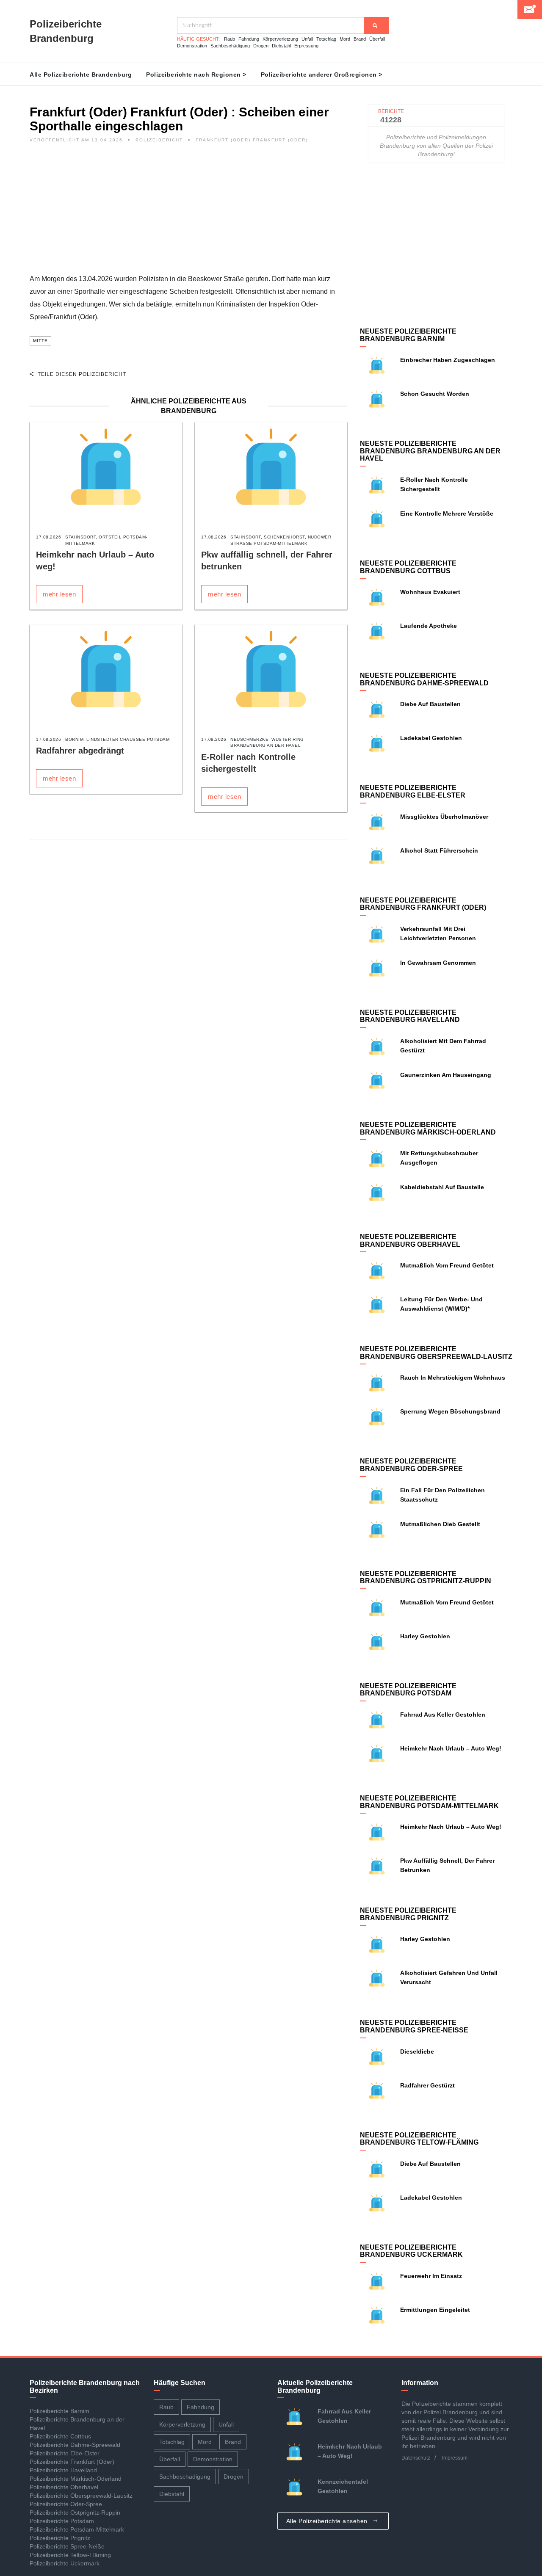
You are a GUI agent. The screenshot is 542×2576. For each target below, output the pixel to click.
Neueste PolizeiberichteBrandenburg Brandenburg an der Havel (430, 451)
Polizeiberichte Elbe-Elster (65, 2453)
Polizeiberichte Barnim (59, 2411)
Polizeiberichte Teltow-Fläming (70, 2555)
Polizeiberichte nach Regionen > (196, 75)
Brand (360, 39)
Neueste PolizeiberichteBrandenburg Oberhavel (410, 1241)
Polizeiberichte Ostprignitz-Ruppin (75, 2512)
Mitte (40, 341)
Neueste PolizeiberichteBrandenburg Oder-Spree (411, 1465)
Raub (230, 39)
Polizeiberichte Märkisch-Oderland (76, 2479)
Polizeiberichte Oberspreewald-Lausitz (81, 2496)
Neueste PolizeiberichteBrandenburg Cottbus (408, 567)
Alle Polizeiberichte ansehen (328, 2521)
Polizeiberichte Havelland (63, 2470)
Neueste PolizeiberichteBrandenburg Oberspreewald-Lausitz (436, 1353)
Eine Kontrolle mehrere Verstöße (447, 514)
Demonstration (192, 46)
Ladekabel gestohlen (431, 738)
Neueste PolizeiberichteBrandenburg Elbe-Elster (413, 791)
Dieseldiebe (417, 2051)
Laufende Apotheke (429, 626)
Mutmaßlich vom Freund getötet (449, 1265)
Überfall (377, 39)
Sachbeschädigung (230, 46)
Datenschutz (416, 2458)
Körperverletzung (280, 39)
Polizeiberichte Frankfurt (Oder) (72, 2462)
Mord (345, 39)
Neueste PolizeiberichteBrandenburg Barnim (408, 335)
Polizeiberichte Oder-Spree (66, 2504)
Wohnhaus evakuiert (430, 592)
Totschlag (326, 39)
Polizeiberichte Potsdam (62, 2521)
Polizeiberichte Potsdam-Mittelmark (77, 2529)
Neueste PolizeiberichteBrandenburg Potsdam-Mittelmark (429, 1802)
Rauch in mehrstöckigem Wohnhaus (453, 1378)
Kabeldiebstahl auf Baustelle (442, 1187)
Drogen (261, 46)
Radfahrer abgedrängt (80, 751)
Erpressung (306, 46)
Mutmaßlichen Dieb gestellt (440, 1524)
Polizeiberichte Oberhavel (64, 2487)
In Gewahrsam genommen (438, 963)
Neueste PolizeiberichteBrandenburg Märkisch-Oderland (428, 1128)
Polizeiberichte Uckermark (65, 2563)
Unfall (307, 39)
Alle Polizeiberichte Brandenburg (81, 75)
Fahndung (249, 39)
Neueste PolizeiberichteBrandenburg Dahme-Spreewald (424, 679)
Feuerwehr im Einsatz (431, 2276)
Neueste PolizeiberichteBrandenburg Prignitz (408, 1914)
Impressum (455, 2458)
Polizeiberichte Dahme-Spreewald (75, 2445)
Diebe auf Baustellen (430, 704)
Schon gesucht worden (435, 394)
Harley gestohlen (425, 1636)
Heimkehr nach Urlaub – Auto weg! (451, 1748)
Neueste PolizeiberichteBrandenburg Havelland (410, 1016)
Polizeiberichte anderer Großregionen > (322, 75)
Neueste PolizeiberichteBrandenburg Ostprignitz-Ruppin (426, 1578)
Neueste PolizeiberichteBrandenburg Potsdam (408, 1690)
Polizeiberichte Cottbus (60, 2436)
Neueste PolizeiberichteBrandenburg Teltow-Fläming (419, 2139)
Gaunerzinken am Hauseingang (446, 1075)
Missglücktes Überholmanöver (444, 817)
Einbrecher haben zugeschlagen (448, 360)
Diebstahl (281, 46)
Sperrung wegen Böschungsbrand (450, 1411)
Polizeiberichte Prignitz (60, 2538)
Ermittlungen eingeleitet (435, 2310)
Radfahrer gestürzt (427, 2085)
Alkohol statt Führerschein (439, 850)
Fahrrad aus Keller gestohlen (443, 1715)
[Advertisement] (188, 213)
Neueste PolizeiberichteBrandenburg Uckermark (411, 2251)
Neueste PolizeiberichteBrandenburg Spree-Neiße (414, 2026)
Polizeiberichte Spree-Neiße (67, 2546)
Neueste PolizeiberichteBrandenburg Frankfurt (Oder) (423, 904)
